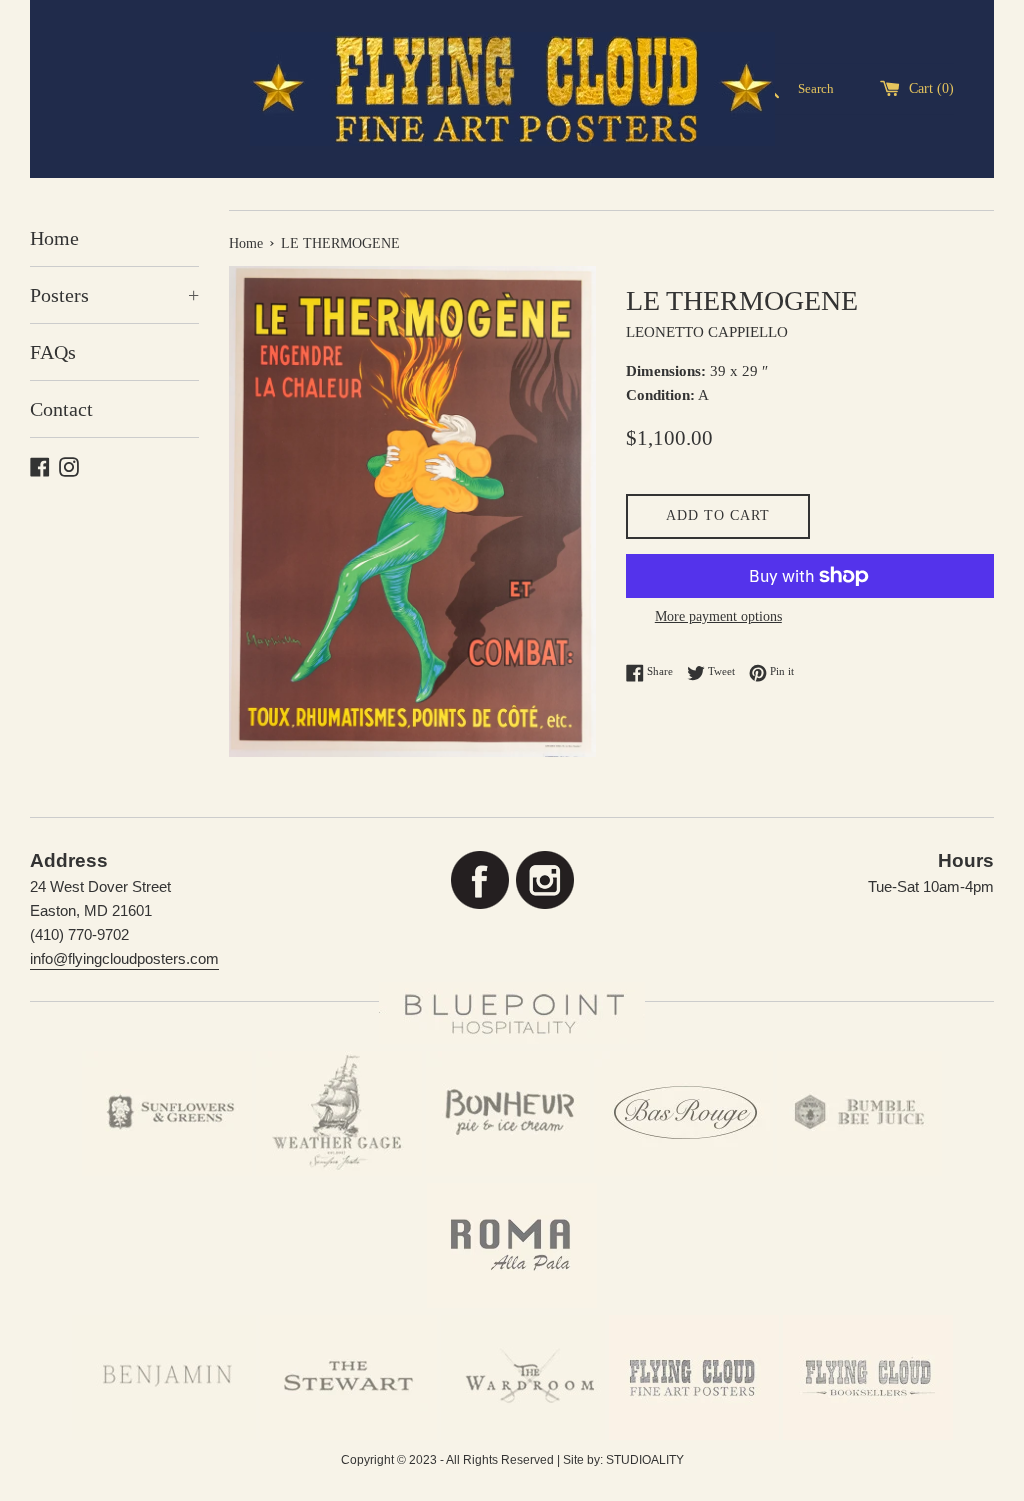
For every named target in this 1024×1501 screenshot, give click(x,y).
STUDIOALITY (645, 1460)
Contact (61, 409)
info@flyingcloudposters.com (124, 958)
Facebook (479, 880)
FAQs (53, 352)
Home (54, 238)
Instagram (544, 880)
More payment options (718, 616)
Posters (114, 295)
